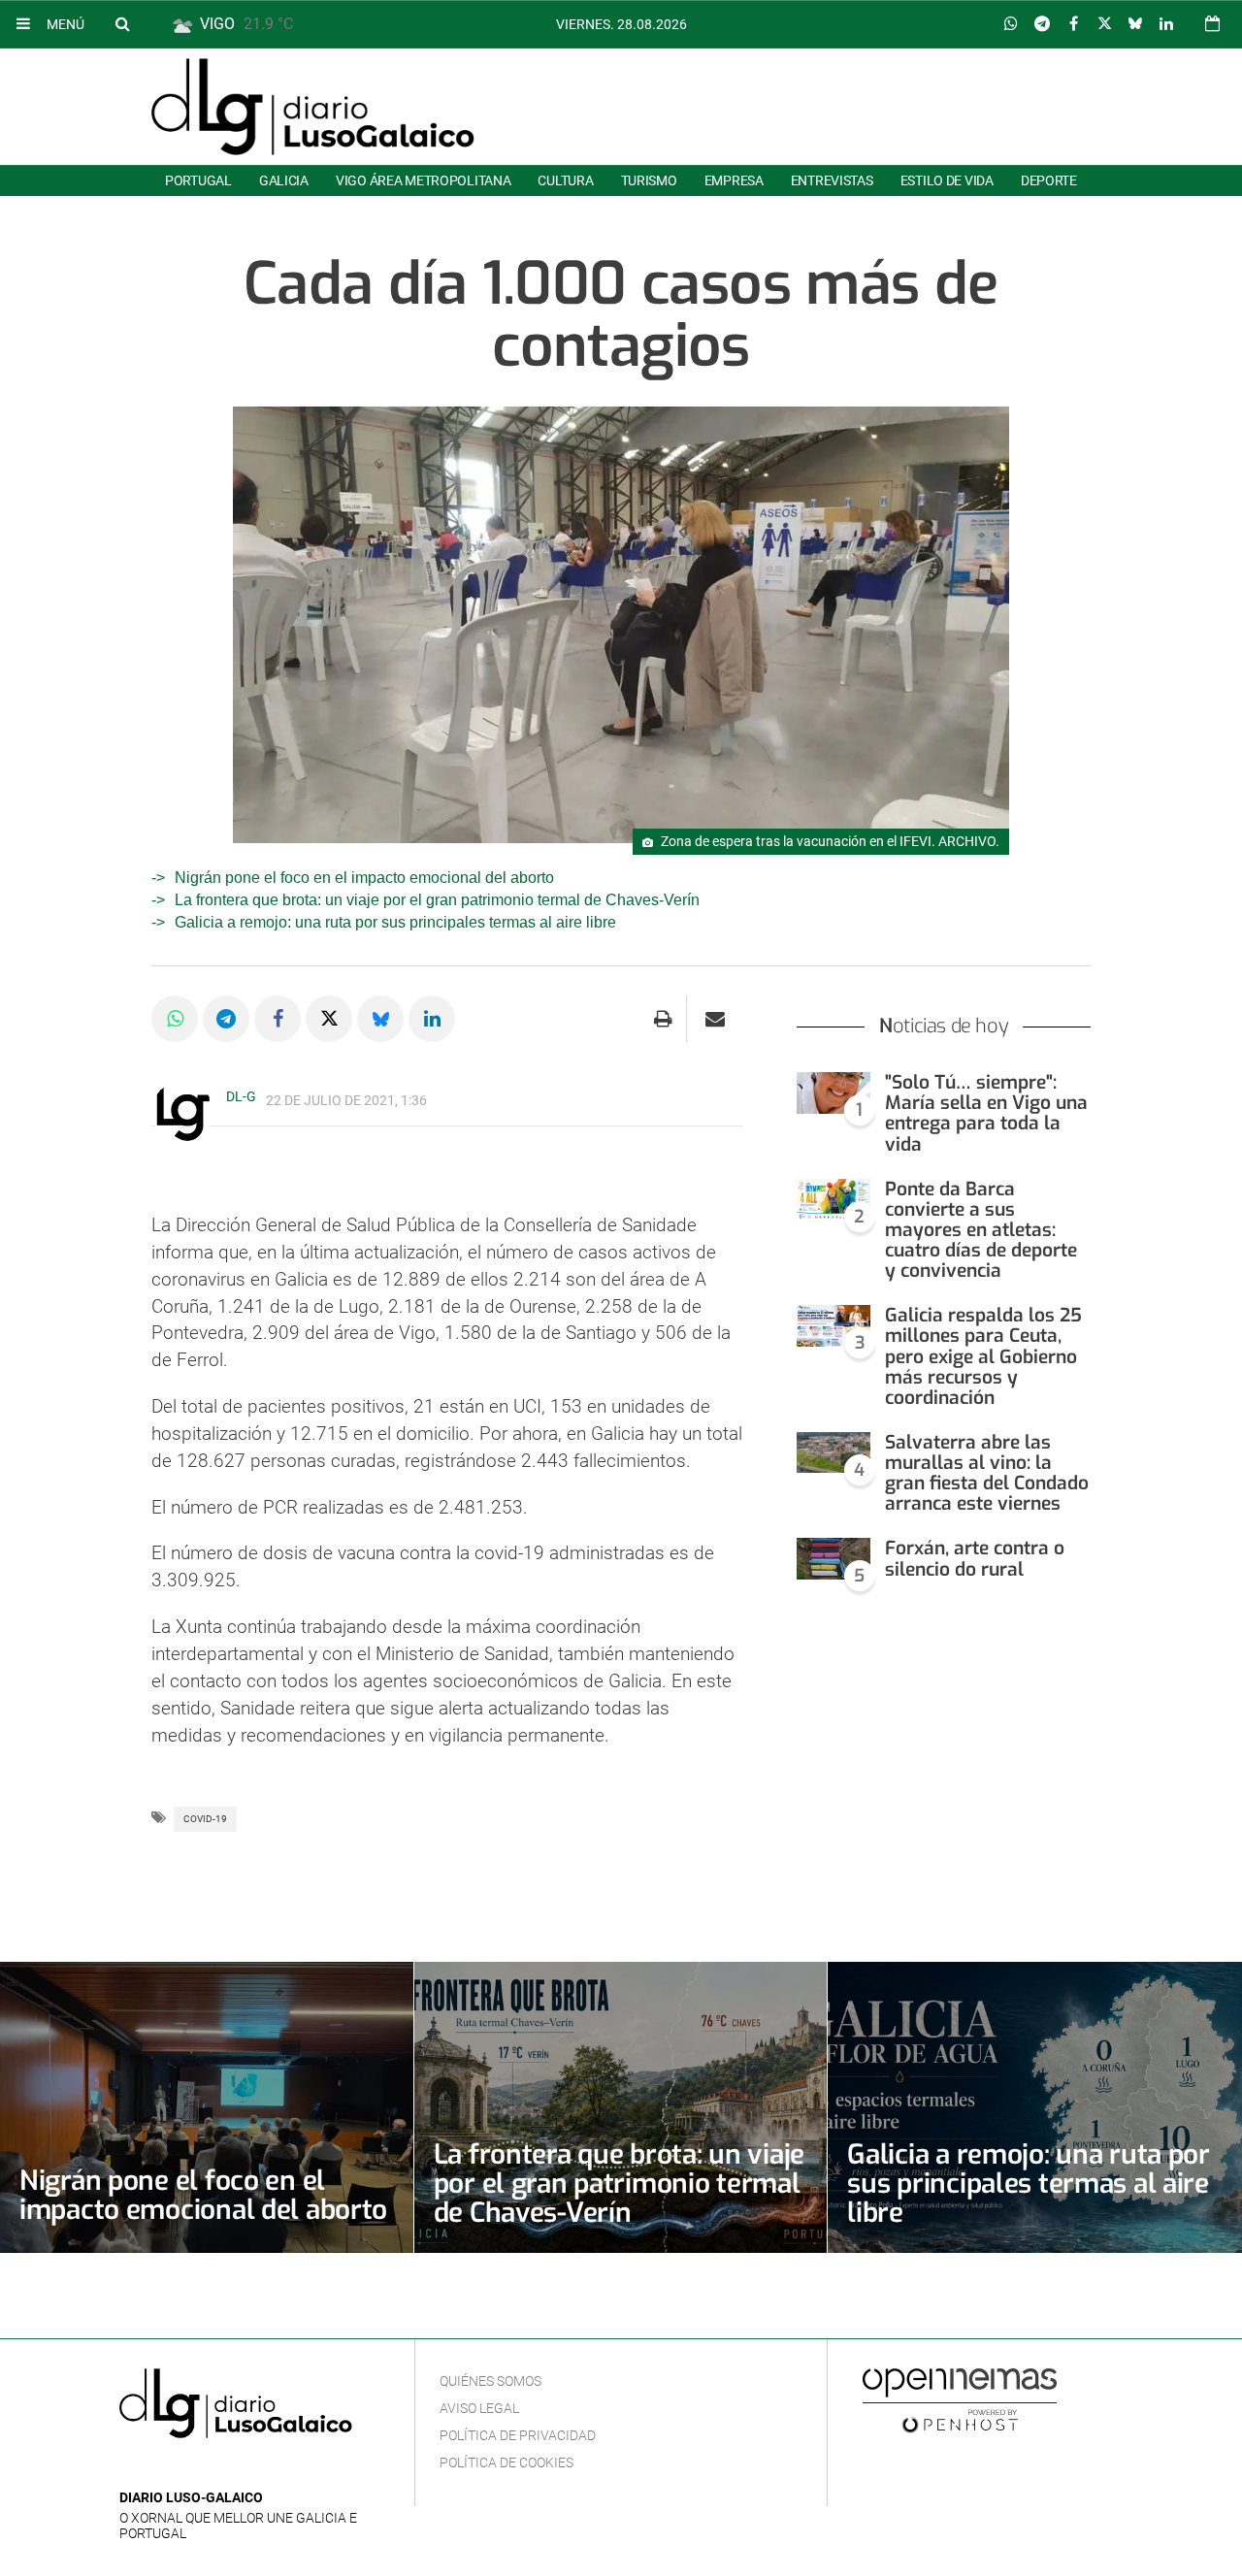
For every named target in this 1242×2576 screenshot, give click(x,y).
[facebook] (162, 2469)
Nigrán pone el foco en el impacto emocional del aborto (364, 878)
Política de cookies (507, 2462)
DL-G (241, 1096)
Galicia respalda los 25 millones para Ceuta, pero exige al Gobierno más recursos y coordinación (983, 1356)
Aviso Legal (479, 2408)
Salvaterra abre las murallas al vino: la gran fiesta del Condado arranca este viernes (987, 1473)
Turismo (649, 180)
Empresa (734, 180)
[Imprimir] (663, 1019)
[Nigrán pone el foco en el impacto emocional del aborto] (207, 2107)
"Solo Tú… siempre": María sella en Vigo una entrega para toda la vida (986, 1113)
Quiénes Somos (490, 2381)
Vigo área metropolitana (423, 180)
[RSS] (221, 2469)
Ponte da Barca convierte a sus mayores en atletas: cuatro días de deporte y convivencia (981, 1230)
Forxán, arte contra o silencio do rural (975, 1558)
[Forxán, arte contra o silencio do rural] (833, 1559)
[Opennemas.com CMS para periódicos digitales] (960, 2400)
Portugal (198, 180)
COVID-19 (205, 1819)
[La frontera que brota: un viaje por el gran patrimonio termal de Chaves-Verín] (621, 2107)
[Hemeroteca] (1212, 24)
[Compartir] (1011, 24)
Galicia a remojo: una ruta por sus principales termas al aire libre (395, 922)
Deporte (1049, 180)
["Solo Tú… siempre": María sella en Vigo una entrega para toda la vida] (833, 1093)
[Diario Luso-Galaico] (313, 107)
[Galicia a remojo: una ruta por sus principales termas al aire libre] (1035, 2107)
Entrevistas (832, 180)
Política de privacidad (518, 2435)
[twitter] (190, 2469)
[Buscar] (122, 23)
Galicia (284, 180)
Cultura (565, 180)
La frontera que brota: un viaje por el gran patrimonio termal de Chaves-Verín (437, 900)
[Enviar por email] (715, 1019)
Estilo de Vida (947, 180)
